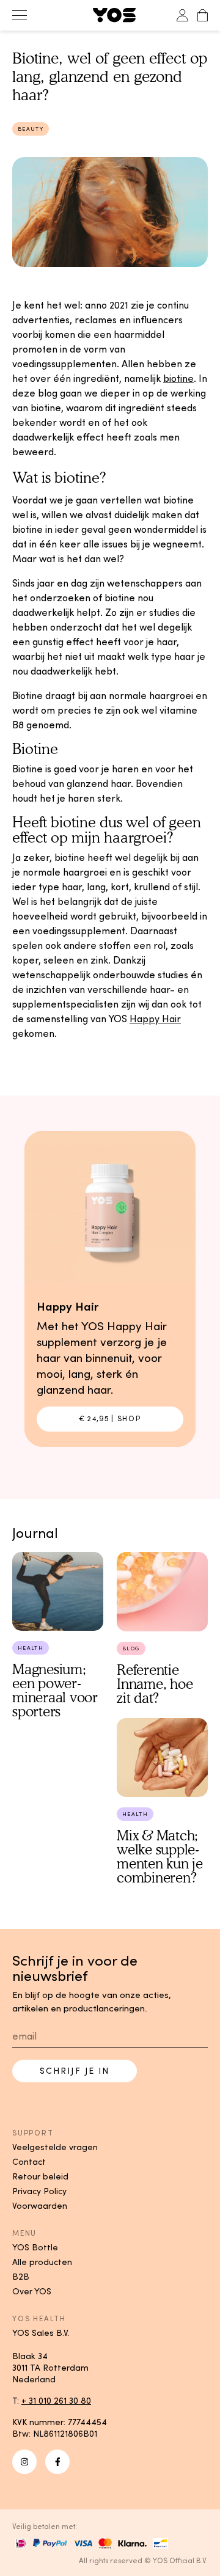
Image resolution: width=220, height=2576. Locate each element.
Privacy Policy (39, 2191)
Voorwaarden (40, 2206)
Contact (29, 2162)
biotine (178, 378)
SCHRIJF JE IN (75, 2071)
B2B (21, 2277)
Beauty (31, 129)
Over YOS (32, 2291)
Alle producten (42, 2262)
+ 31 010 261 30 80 (56, 2401)
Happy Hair (155, 1019)
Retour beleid (40, 2176)
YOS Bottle (35, 2247)
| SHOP (110, 1418)
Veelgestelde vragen (55, 2147)
